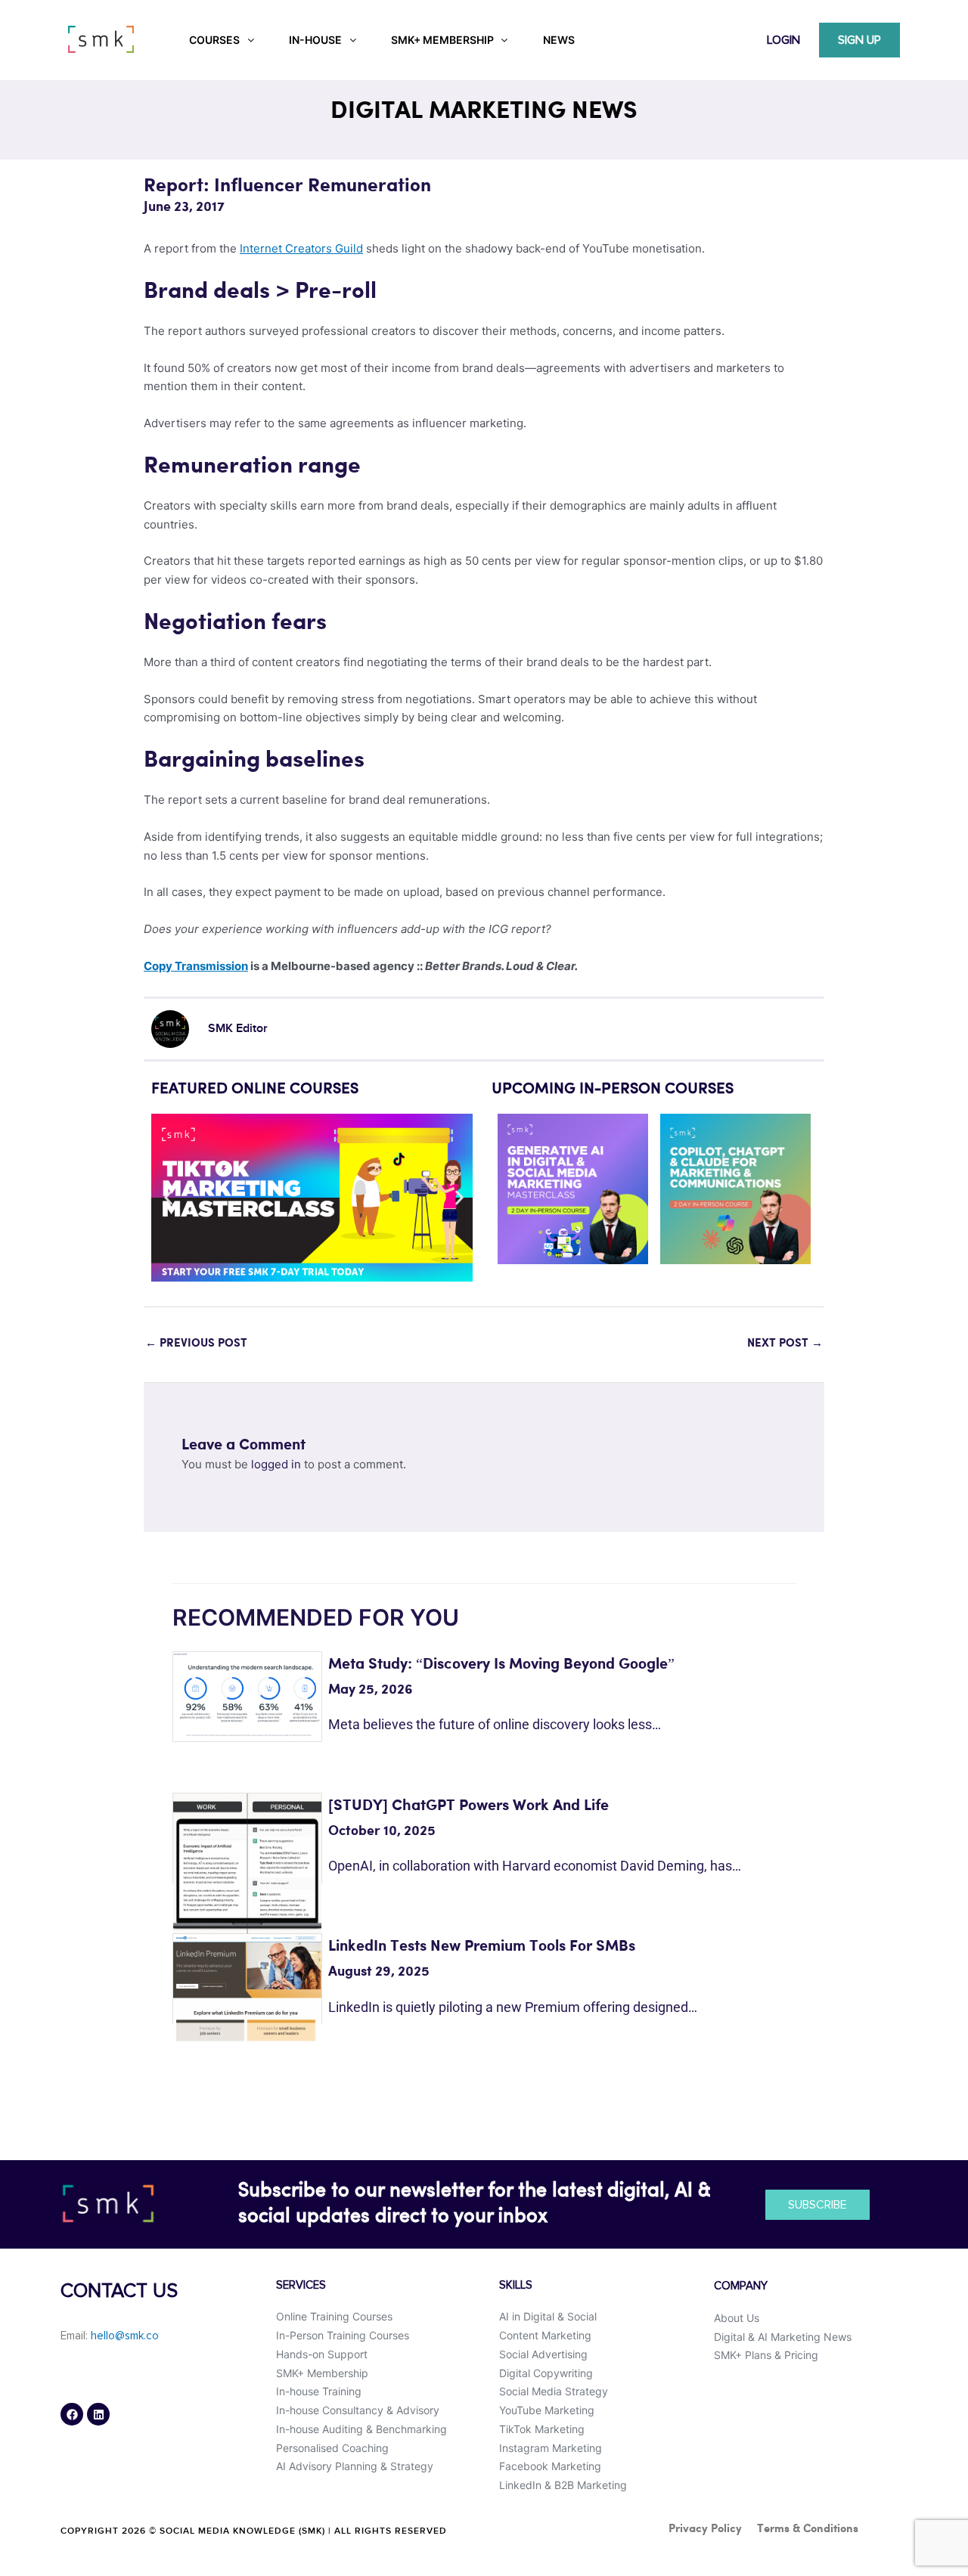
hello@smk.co (125, 2336)
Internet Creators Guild (301, 248)
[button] (168, 1198)
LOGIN (783, 40)
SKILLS (516, 2285)
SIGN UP (859, 40)
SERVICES (301, 2285)
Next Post (785, 1344)
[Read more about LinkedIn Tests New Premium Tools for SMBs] (247, 1987)
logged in (276, 1464)
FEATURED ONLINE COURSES (255, 1090)
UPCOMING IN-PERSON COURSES (613, 1090)
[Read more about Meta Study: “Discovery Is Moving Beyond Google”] (247, 1693)
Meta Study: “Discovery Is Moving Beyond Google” (501, 1665)
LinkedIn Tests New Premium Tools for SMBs (482, 1947)
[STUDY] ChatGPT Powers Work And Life (468, 1806)
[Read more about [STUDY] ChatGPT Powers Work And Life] (247, 1866)
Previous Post (196, 1344)
